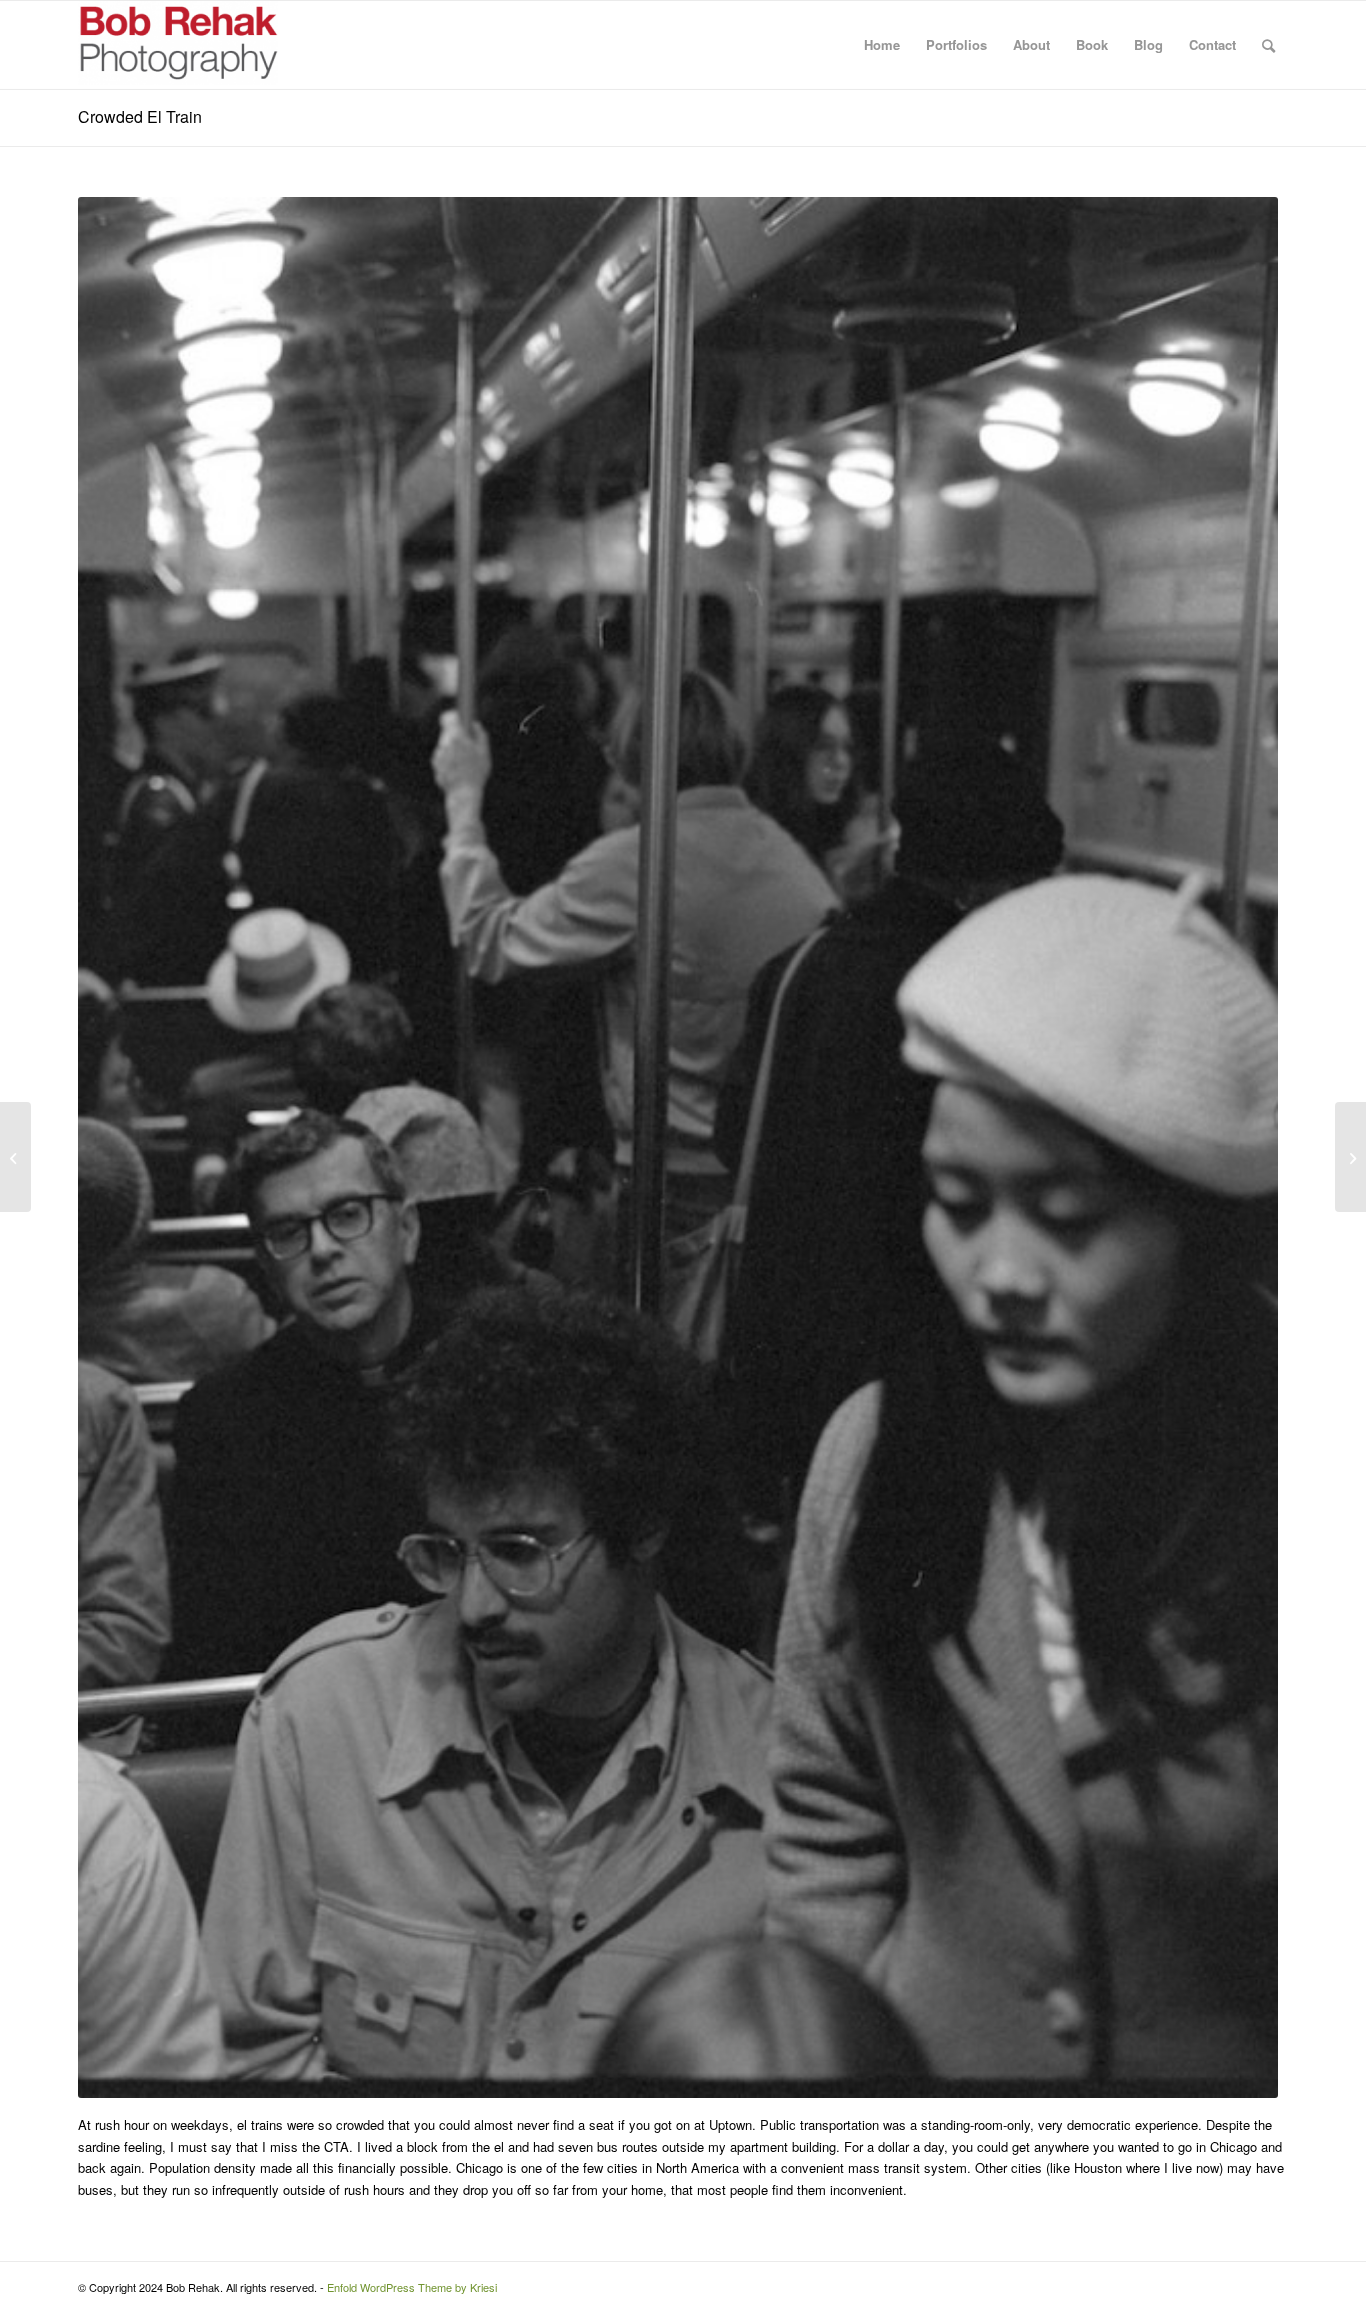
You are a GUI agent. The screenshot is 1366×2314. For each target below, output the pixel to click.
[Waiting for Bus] (1350, 1157)
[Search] (1268, 45)
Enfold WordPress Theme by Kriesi (412, 2287)
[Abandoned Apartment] (15, 1157)
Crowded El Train (140, 116)
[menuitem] (882, 45)
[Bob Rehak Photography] (178, 45)
